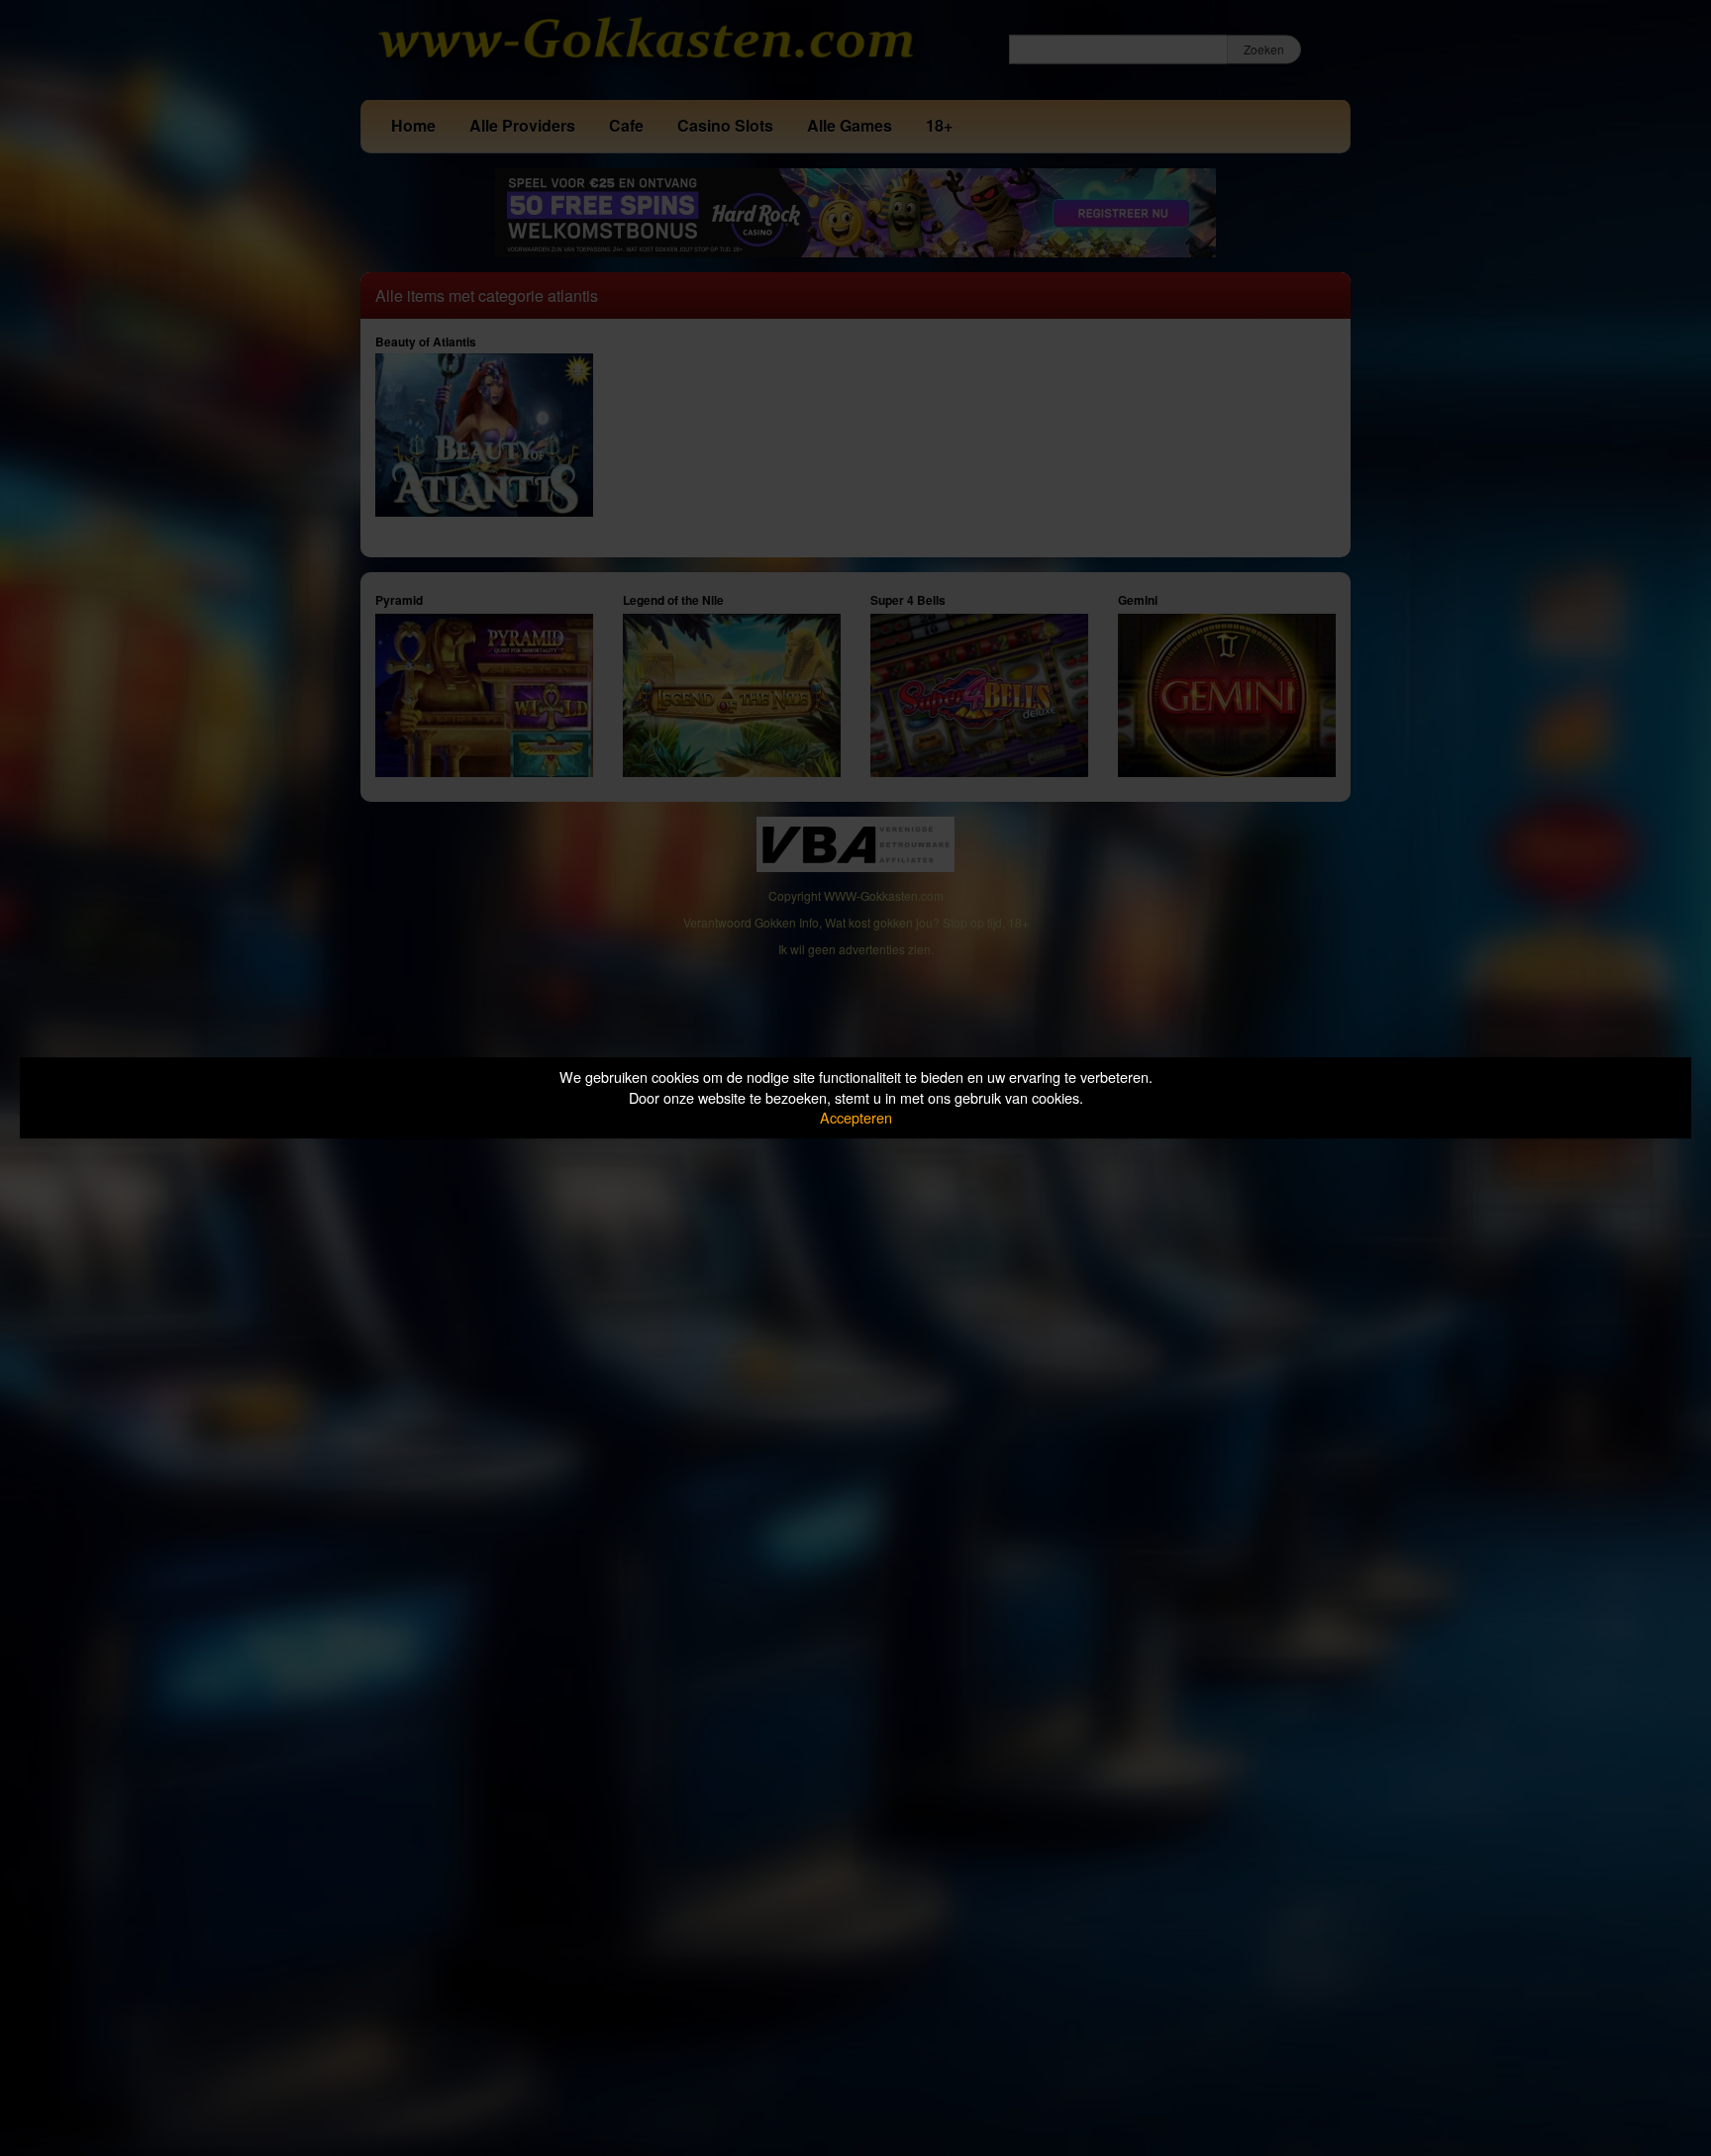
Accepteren (856, 1117)
